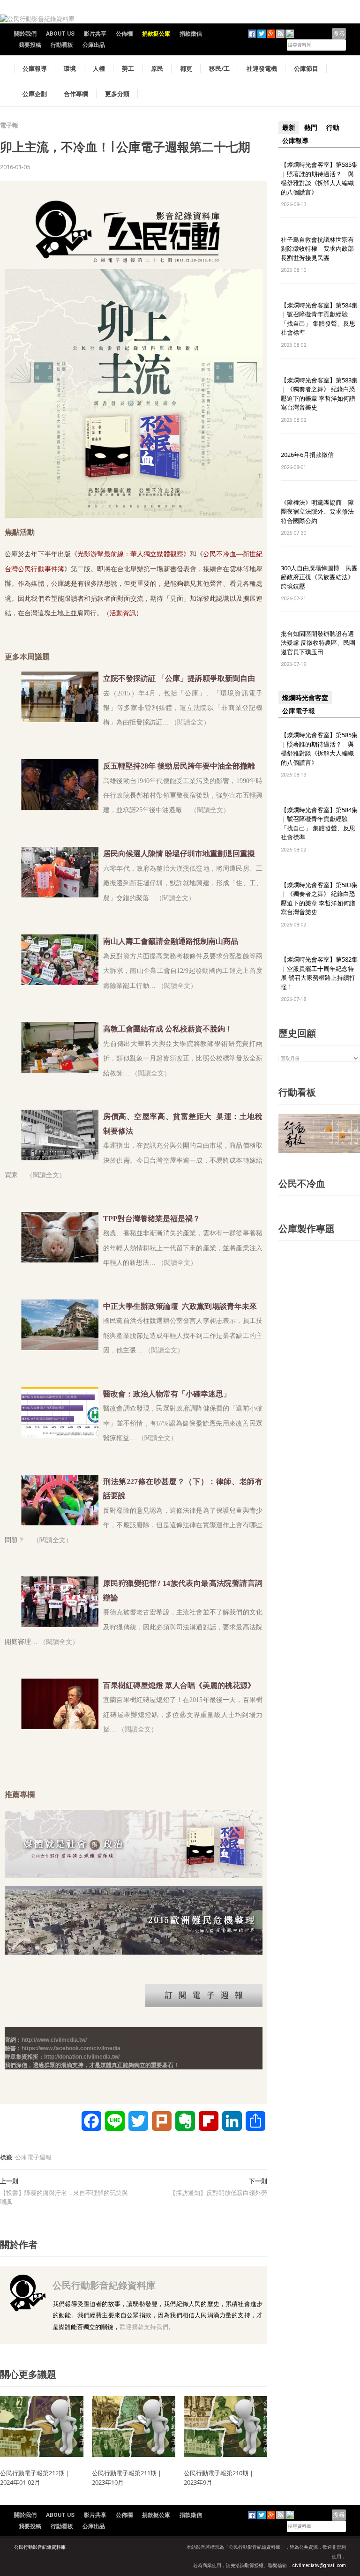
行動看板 (62, 45)
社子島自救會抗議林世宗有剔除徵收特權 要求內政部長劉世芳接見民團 (317, 249)
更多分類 (117, 94)
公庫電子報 (299, 711)
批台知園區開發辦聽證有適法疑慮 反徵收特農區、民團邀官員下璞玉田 (318, 643)
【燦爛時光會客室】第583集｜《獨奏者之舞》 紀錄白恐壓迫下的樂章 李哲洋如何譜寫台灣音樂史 (319, 394)
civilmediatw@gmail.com (319, 2565)
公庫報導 (35, 68)
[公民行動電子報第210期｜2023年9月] (225, 2426)
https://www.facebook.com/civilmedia (71, 2048)
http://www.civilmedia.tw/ (54, 2040)
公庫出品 (94, 45)
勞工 (128, 68)
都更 (186, 68)
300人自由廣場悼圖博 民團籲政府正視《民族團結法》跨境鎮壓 (319, 577)
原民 (157, 68)
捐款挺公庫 (156, 34)
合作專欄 (76, 94)
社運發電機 (262, 68)
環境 (70, 68)
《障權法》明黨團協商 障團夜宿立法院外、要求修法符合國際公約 (317, 511)
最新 (289, 127)
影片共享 (95, 34)
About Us (60, 34)
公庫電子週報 (33, 2157)
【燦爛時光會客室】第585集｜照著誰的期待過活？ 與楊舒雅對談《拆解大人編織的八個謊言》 (319, 178)
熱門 (311, 127)
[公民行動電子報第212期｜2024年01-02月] (42, 2426)
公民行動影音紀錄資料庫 (104, 2285)
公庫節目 (306, 68)
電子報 (9, 125)
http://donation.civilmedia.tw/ (82, 2057)
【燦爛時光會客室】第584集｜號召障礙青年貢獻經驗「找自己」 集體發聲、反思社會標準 (319, 319)
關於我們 (25, 34)
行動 (333, 127)
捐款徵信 (191, 34)
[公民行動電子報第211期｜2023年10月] (134, 2426)
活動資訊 (123, 613)
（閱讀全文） (210, 810)
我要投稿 (30, 45)
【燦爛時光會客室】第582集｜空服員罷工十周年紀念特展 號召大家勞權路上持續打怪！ (319, 973)
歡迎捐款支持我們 (144, 2327)
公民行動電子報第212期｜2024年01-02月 (35, 2478)
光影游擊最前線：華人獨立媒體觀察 (130, 554)
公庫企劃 (35, 94)
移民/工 (219, 68)
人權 (99, 68)
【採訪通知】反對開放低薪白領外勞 (218, 2193)
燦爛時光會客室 (305, 698)
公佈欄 (124, 34)
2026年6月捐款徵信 (307, 455)
